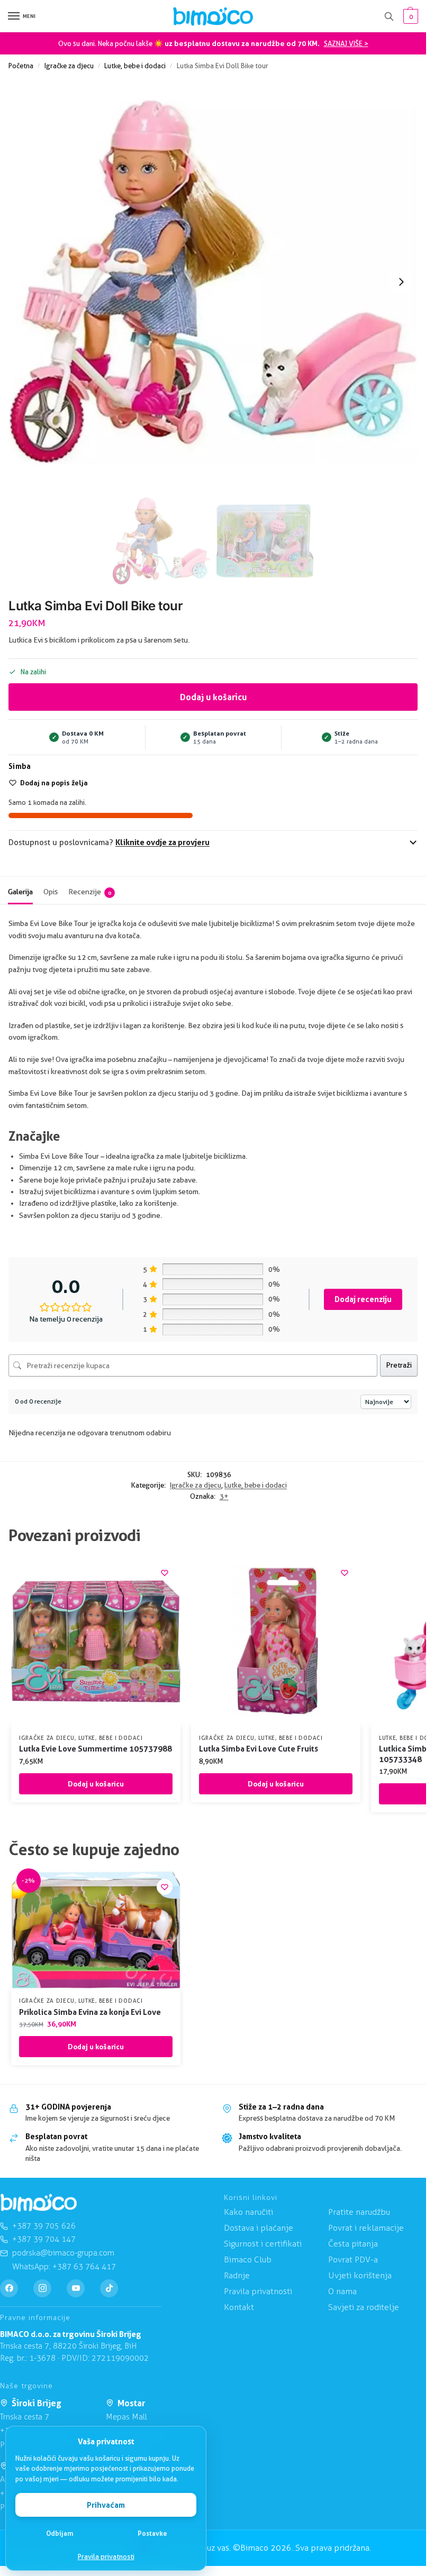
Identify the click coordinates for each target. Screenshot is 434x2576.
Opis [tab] (51, 892)
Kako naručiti (248, 2212)
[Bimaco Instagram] (42, 2288)
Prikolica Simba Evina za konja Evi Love (90, 2012)
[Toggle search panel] (389, 16)
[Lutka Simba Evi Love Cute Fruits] (276, 1642)
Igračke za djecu (69, 66)
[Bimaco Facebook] (9, 2288)
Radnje (237, 2275)
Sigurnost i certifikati (263, 2244)
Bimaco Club (248, 2259)
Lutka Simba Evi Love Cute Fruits (259, 1749)
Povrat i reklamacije (366, 2228)
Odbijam (60, 2533)
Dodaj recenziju (363, 1299)
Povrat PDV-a (353, 2259)
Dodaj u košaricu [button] (96, 1784)
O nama (342, 2291)
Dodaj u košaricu (213, 697)
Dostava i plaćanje (259, 2228)
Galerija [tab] (20, 892)
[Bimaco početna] (39, 2203)
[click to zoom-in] (213, 282)
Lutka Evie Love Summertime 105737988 (96, 1749)
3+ (224, 1496)
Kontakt (239, 2307)
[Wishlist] (165, 1573)
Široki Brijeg (37, 2403)
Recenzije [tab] (90, 892)
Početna (21, 66)
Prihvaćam (106, 2505)
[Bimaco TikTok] (109, 2288)
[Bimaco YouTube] (76, 2288)
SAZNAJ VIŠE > (346, 43)
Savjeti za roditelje (364, 2307)
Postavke (152, 2533)
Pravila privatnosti (106, 2556)
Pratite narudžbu (359, 2212)
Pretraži (399, 1365)
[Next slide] (401, 282)
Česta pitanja (353, 2244)
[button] (409, 16)
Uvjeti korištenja (360, 2275)
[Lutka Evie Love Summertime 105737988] (96, 1642)
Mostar (131, 2403)
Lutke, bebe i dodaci (135, 66)
